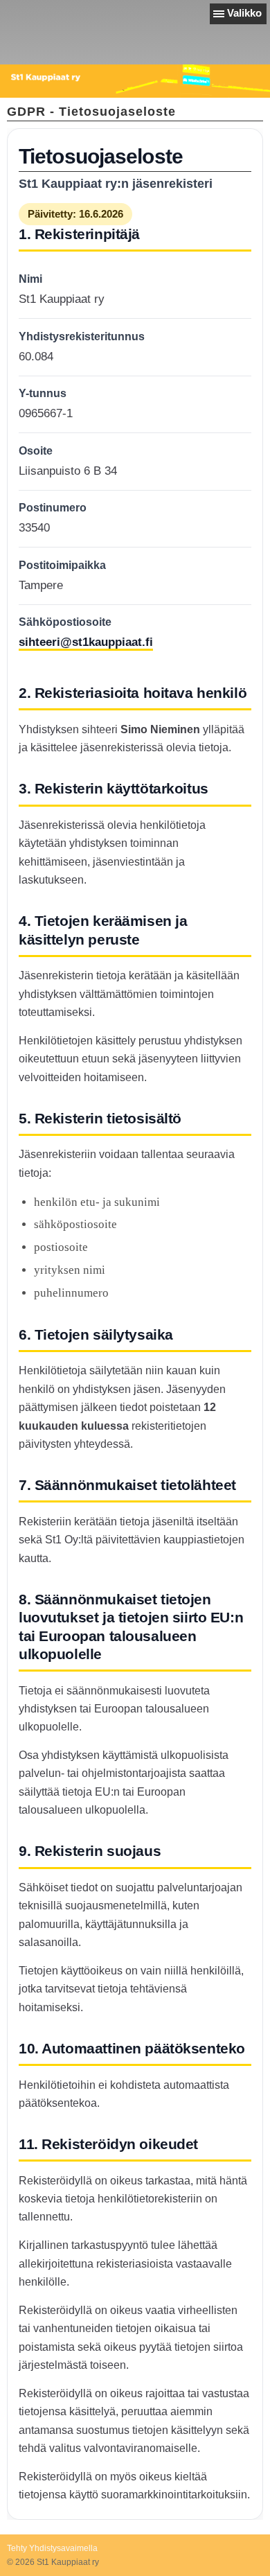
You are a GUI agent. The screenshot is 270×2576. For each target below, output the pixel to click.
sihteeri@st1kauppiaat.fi (86, 642)
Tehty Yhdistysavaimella (52, 2548)
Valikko (244, 13)
